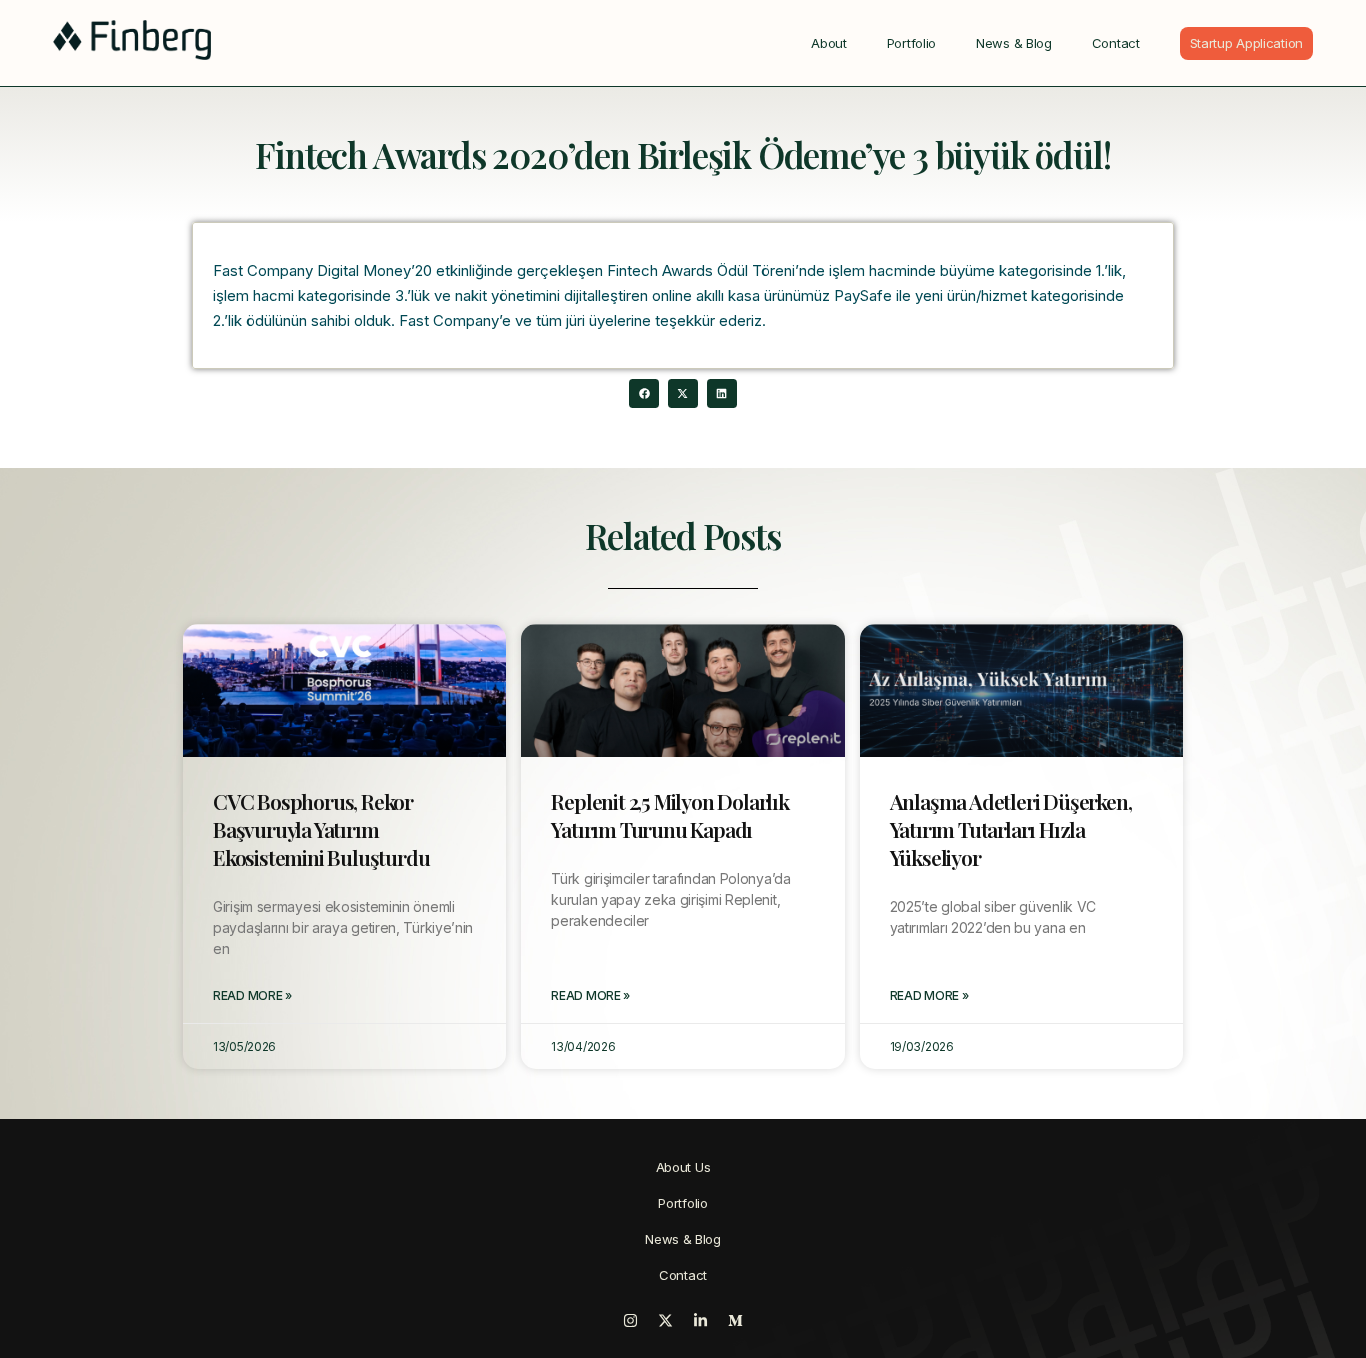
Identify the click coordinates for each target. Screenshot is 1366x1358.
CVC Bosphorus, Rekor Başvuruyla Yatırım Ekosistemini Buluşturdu (321, 829)
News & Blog (1014, 43)
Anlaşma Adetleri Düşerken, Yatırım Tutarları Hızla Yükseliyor (1011, 829)
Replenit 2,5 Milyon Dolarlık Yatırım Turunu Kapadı (669, 815)
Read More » (252, 995)
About (829, 43)
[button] (643, 393)
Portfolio (911, 43)
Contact (1116, 43)
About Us (683, 1167)
